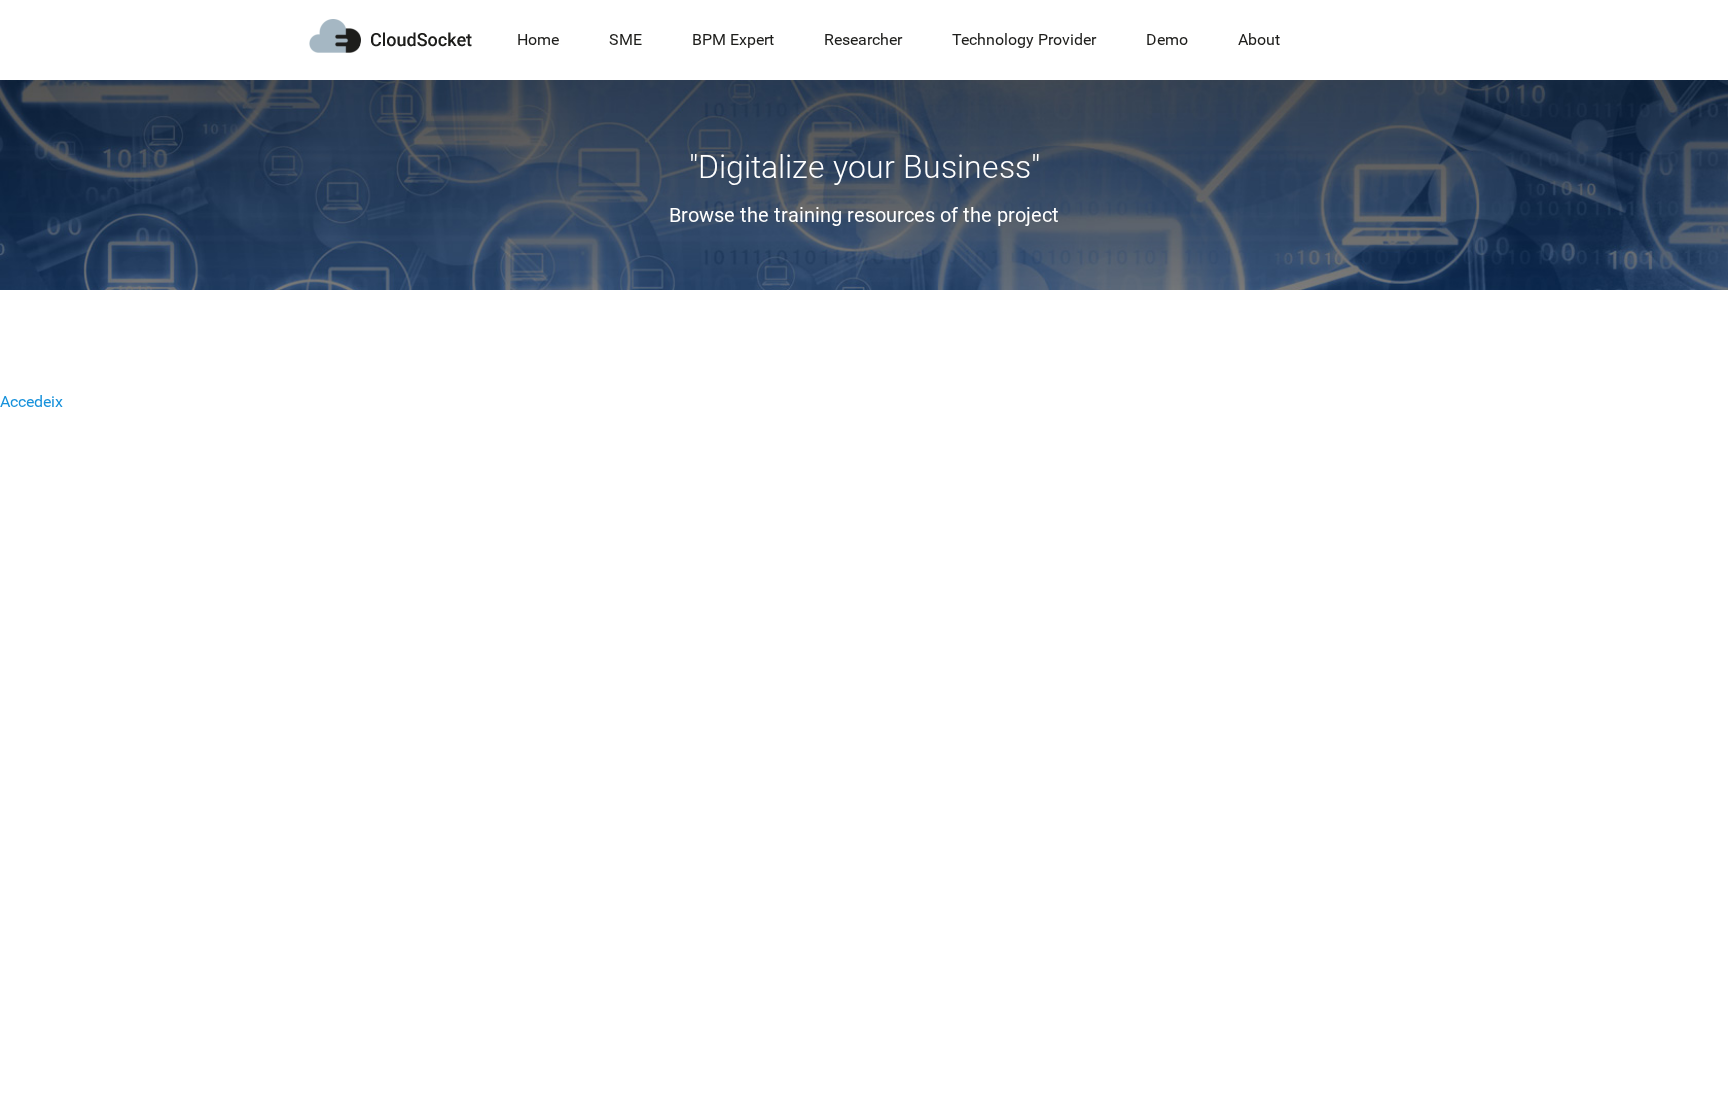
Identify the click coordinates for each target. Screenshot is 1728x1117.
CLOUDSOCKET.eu (390, 36)
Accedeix (31, 401)
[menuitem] (538, 40)
